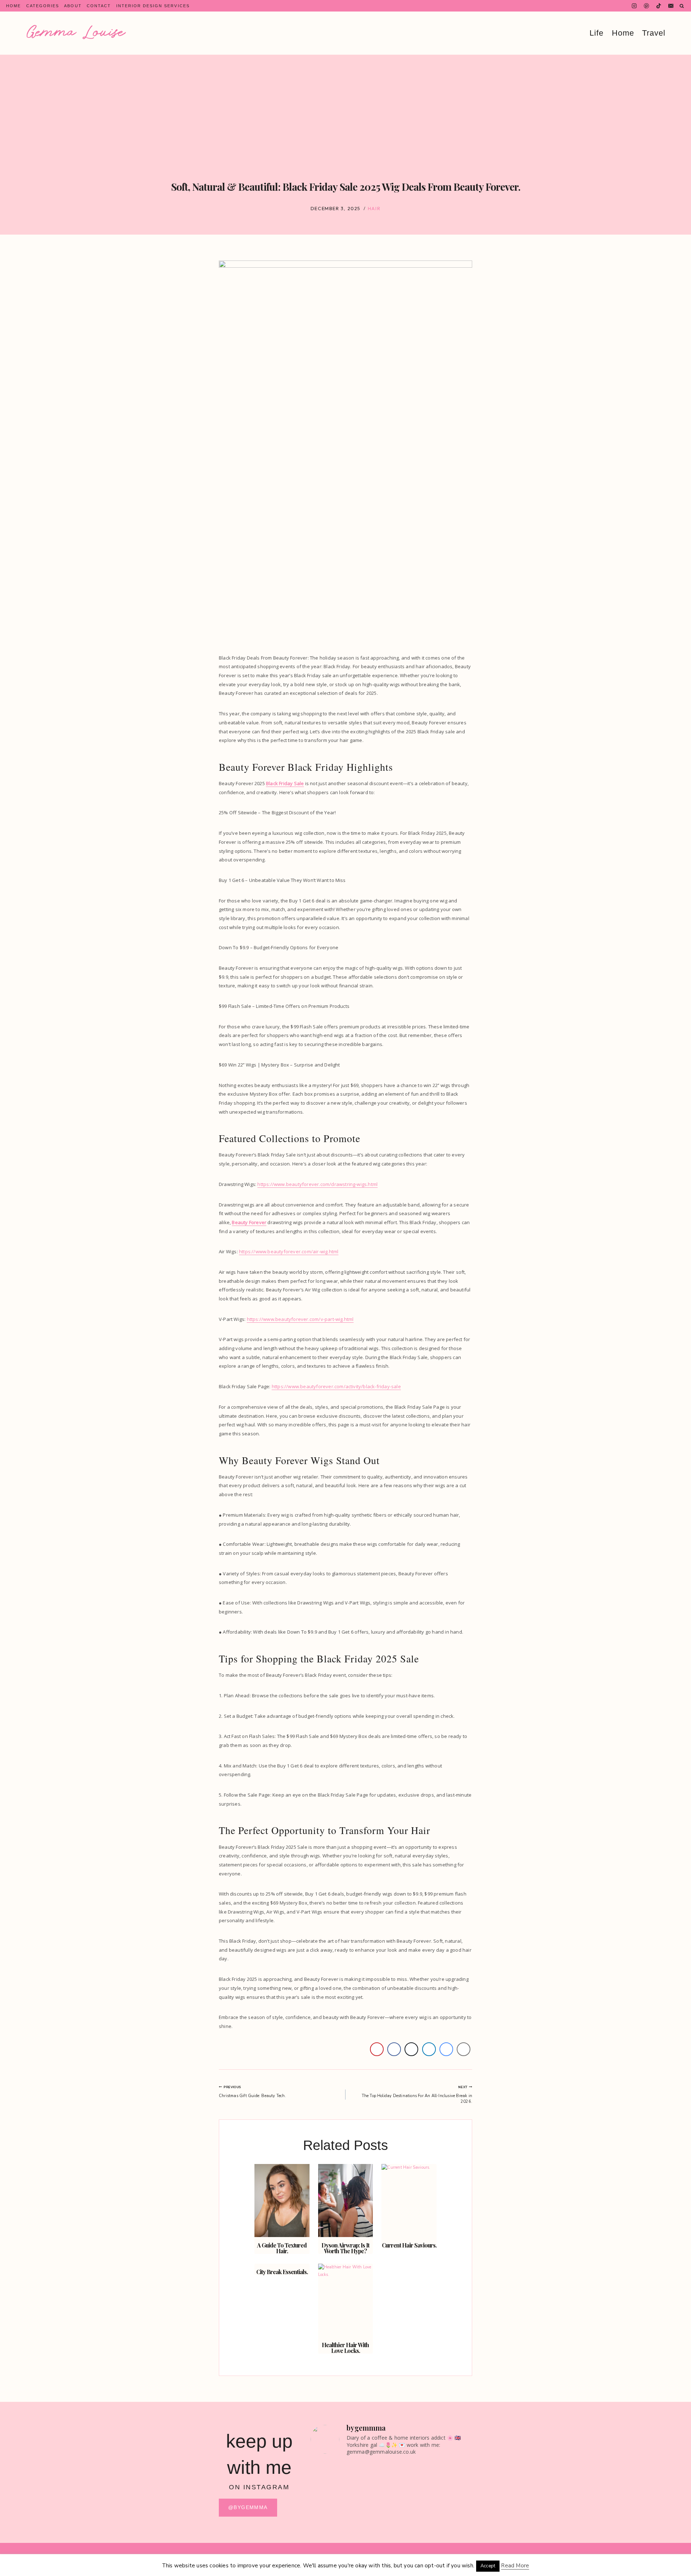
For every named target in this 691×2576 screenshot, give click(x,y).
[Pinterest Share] (377, 2049)
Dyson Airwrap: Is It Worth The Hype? (345, 2248)
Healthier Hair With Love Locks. (345, 2348)
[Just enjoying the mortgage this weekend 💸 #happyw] (412, 2487)
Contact (99, 6)
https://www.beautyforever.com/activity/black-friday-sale (336, 1386)
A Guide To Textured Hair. (282, 2248)
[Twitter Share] (411, 2049)
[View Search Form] (682, 6)
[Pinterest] (647, 6)
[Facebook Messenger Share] (446, 2049)
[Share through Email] (464, 2049)
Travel (654, 33)
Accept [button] (488, 2566)
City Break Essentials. (282, 2272)
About (73, 6)
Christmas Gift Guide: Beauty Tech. (252, 2092)
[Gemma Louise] (76, 32)
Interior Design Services (153, 6)
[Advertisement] (345, 109)
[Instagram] (634, 6)
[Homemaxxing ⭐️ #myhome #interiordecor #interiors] (453, 2479)
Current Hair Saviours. (409, 2245)
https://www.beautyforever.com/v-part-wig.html (300, 1319)
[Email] (671, 6)
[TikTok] (659, 6)
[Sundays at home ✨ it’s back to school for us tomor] (371, 2509)
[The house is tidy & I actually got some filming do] (329, 2498)
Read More (515, 2566)
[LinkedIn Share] (429, 2049)
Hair (374, 208)
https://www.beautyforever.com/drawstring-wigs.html (317, 1184)
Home (13, 6)
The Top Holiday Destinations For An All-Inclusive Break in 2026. (417, 2095)
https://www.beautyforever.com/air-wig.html (289, 1251)
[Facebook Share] (394, 2049)
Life (597, 33)
